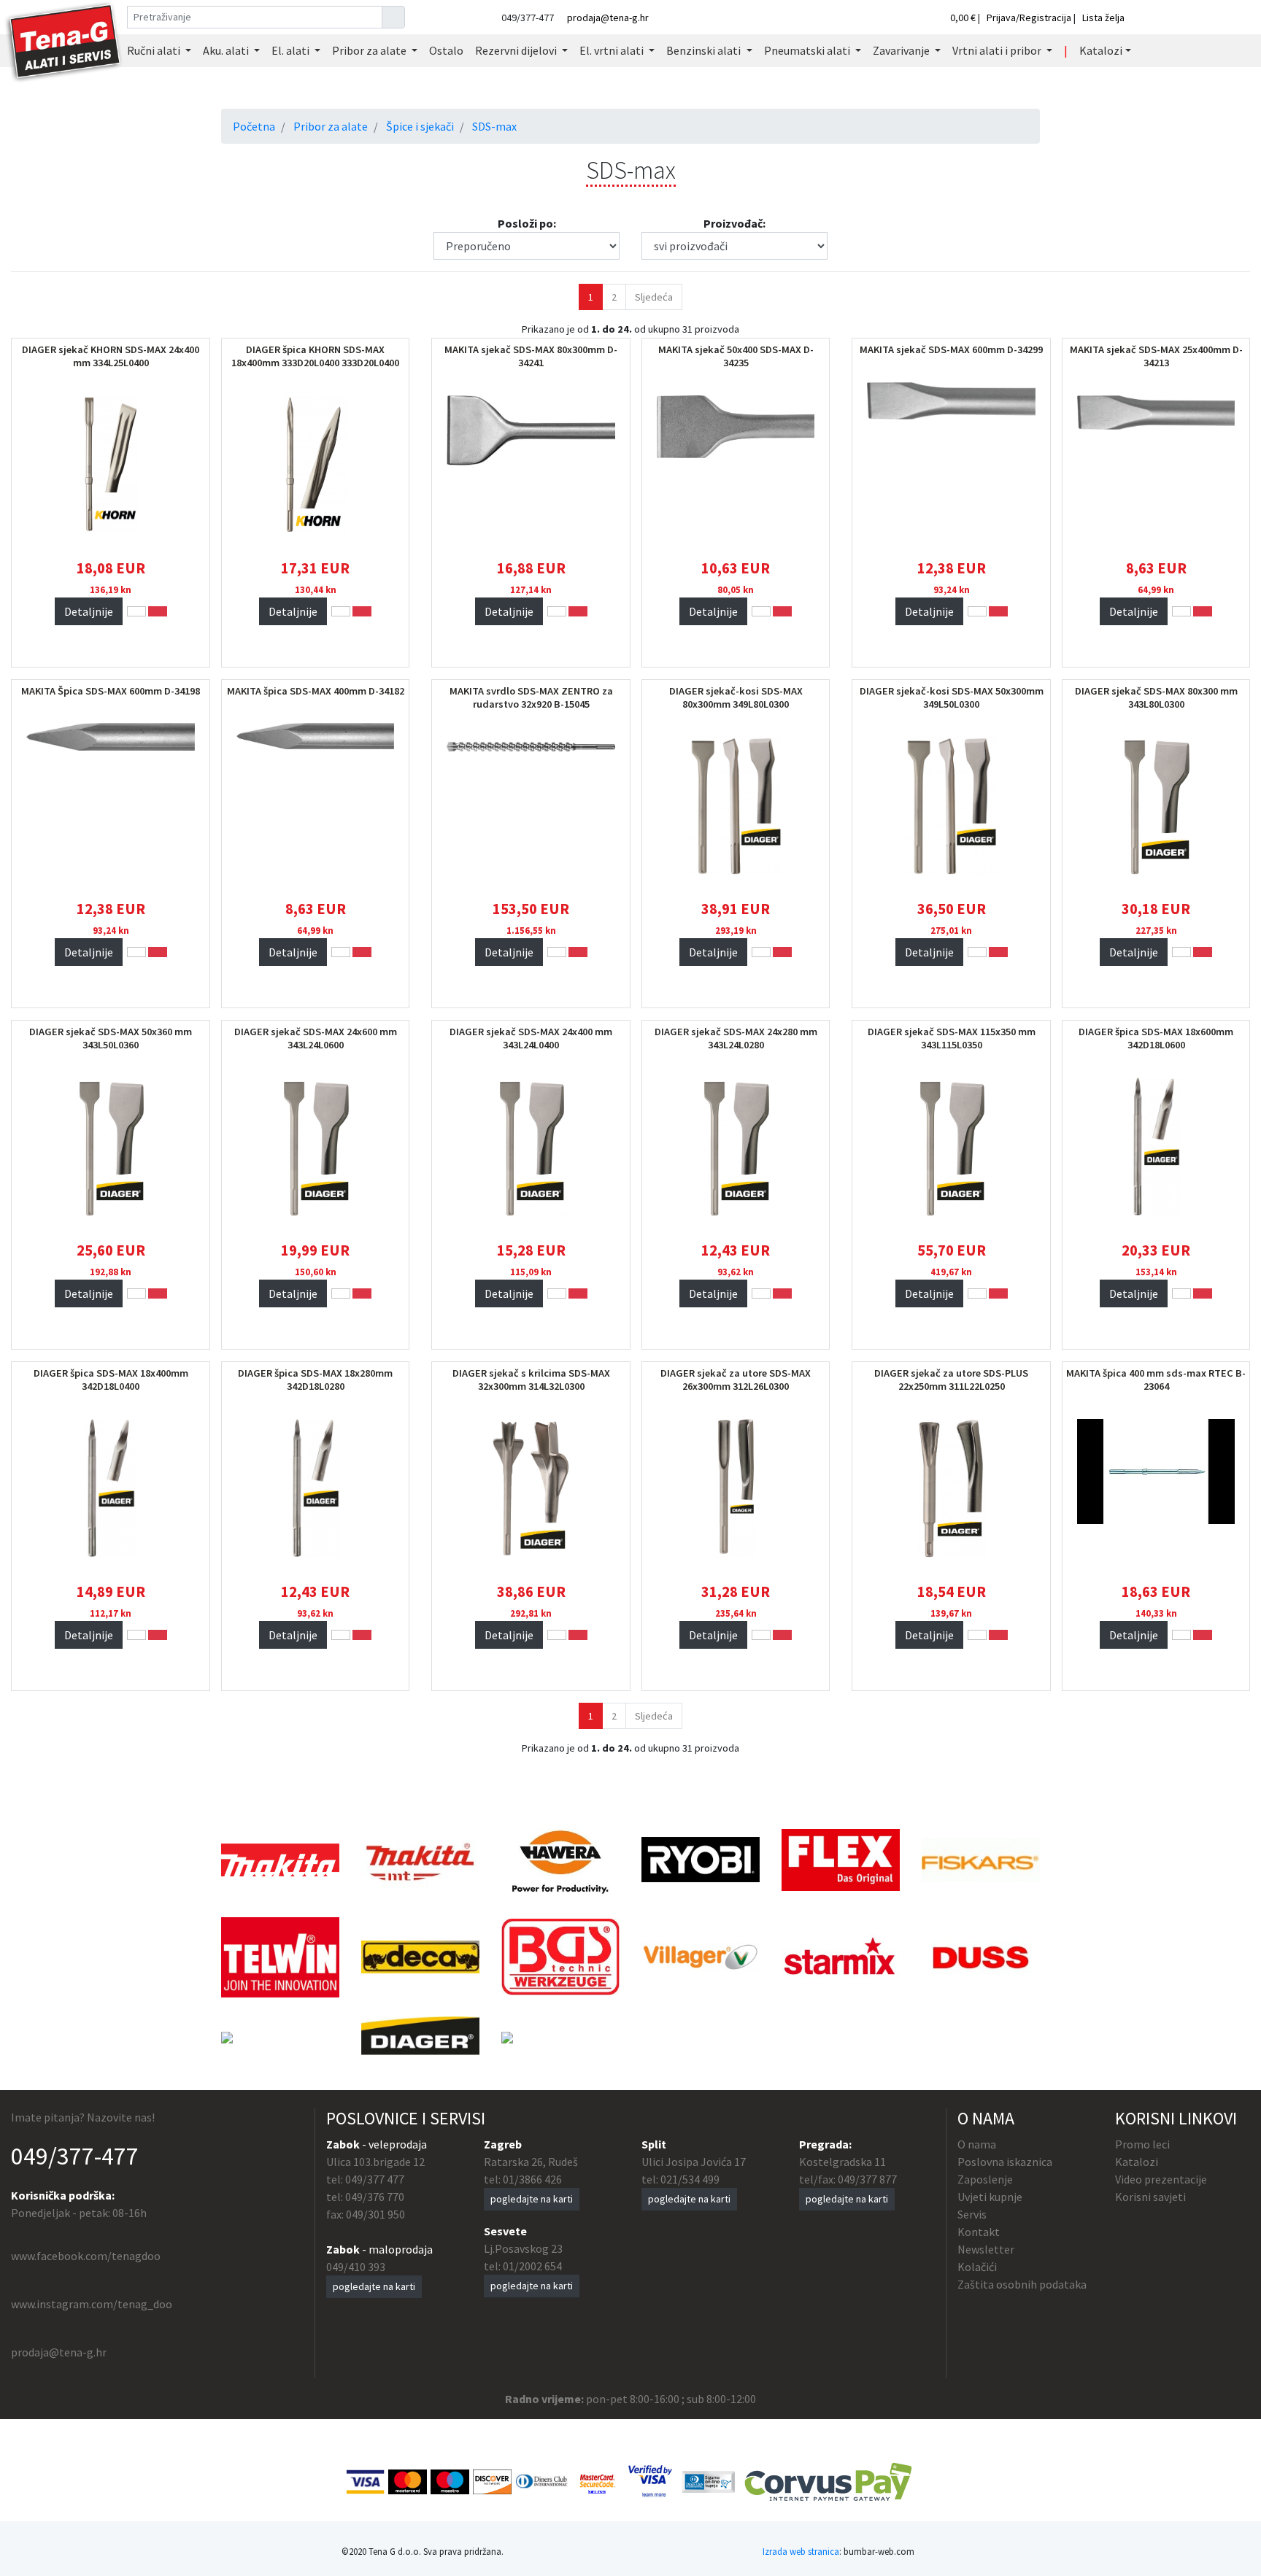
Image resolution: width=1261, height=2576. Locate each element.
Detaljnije (89, 611)
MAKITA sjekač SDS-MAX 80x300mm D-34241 (531, 356)
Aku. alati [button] (227, 50)
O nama (977, 2144)
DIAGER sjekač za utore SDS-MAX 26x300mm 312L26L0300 (736, 1380)
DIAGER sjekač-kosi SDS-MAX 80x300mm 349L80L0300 (736, 697)
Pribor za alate (331, 126)
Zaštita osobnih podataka (1022, 2284)
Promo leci (1142, 2144)
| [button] (1066, 50)
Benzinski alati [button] (705, 50)
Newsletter (986, 2249)
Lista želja (1103, 18)
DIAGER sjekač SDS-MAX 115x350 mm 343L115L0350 (952, 1038)
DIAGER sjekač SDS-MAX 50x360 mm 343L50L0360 (111, 1038)
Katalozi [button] (1101, 50)
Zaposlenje (985, 2179)
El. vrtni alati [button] (613, 50)
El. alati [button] (292, 50)
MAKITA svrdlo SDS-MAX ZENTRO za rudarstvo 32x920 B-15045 (531, 697)
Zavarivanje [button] (902, 50)
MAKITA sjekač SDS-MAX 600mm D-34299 (951, 349)
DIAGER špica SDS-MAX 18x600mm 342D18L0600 (1156, 1038)
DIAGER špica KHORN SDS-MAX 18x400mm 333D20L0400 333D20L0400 (315, 356)
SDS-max (494, 126)
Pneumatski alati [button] (808, 50)
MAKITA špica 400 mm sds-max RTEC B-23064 (1156, 1380)
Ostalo (446, 50)
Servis (972, 2214)
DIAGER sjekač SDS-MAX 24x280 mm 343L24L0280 (736, 1038)
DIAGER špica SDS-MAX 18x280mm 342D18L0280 (315, 1380)
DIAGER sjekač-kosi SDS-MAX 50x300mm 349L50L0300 (952, 697)
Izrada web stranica (801, 2551)
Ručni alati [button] (155, 50)
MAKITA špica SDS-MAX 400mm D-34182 (316, 691)
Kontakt (979, 2232)
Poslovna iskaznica (1005, 2162)
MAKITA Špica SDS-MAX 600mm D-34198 (111, 691)
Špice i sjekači (420, 126)
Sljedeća (654, 297)
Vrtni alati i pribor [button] (998, 50)
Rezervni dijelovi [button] (517, 50)
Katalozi (1137, 2162)
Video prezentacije (1161, 2179)
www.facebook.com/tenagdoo (86, 2256)
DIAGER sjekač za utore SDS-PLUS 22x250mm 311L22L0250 (951, 1380)
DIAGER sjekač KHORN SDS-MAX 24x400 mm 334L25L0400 (111, 356)
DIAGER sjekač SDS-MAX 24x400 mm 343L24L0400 (531, 1038)
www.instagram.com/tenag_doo (92, 2304)
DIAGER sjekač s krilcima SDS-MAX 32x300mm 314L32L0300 (531, 1380)
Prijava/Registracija (1029, 18)
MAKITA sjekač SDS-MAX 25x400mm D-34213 (1156, 356)
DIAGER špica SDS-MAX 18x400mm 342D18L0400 (111, 1380)
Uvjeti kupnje (990, 2197)
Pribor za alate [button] (370, 50)
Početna (254, 126)
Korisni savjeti (1150, 2197)
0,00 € (964, 18)
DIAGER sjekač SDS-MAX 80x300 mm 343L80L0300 (1156, 697)
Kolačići (977, 2267)
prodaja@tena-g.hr (608, 18)
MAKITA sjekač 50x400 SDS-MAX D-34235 (736, 356)
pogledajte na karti (374, 2286)
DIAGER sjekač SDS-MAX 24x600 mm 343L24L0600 (316, 1038)
